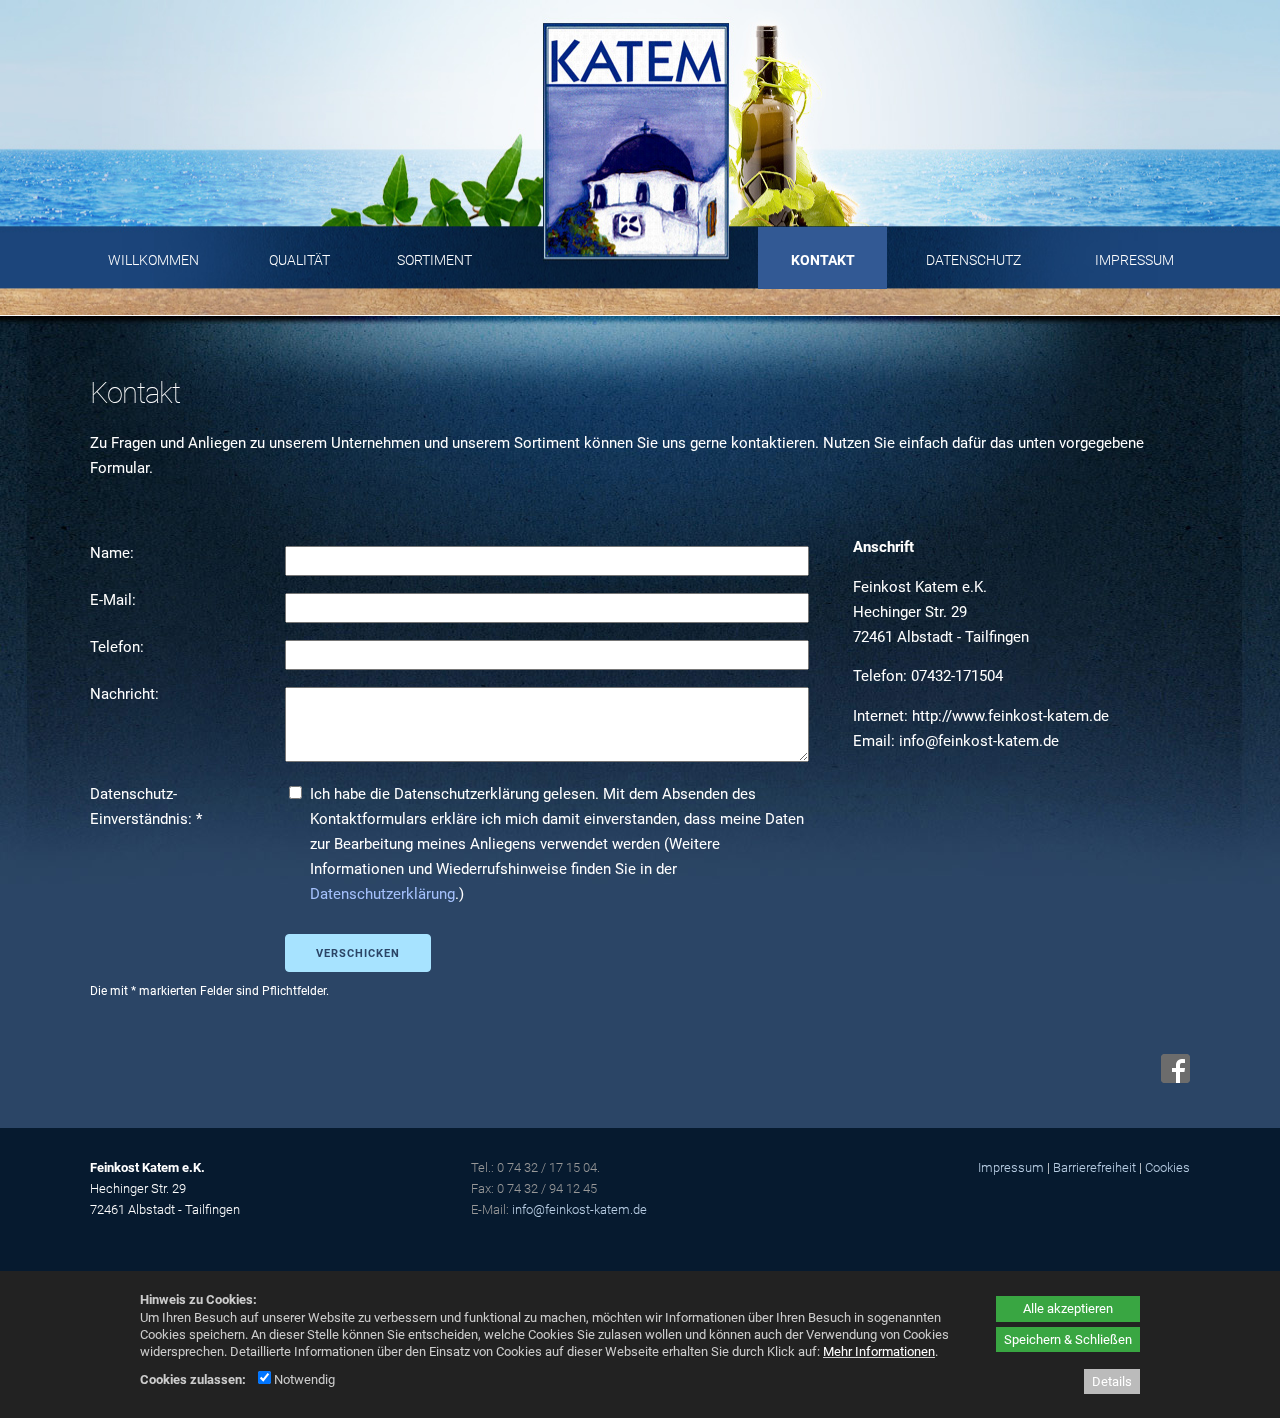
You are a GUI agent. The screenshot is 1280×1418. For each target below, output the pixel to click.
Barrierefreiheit (1094, 1167)
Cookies (1167, 1167)
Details (1112, 1381)
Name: (114, 553)
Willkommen (153, 260)
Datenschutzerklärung (382, 894)
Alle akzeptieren (1068, 1308)
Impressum (1134, 260)
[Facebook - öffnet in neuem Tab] (1173, 1078)
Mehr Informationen (879, 1351)
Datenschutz (973, 260)
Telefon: (119, 647)
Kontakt (823, 260)
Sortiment (434, 260)
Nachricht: (126, 694)
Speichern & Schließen (1068, 1339)
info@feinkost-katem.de (579, 1209)
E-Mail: (115, 600)
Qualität (299, 260)
